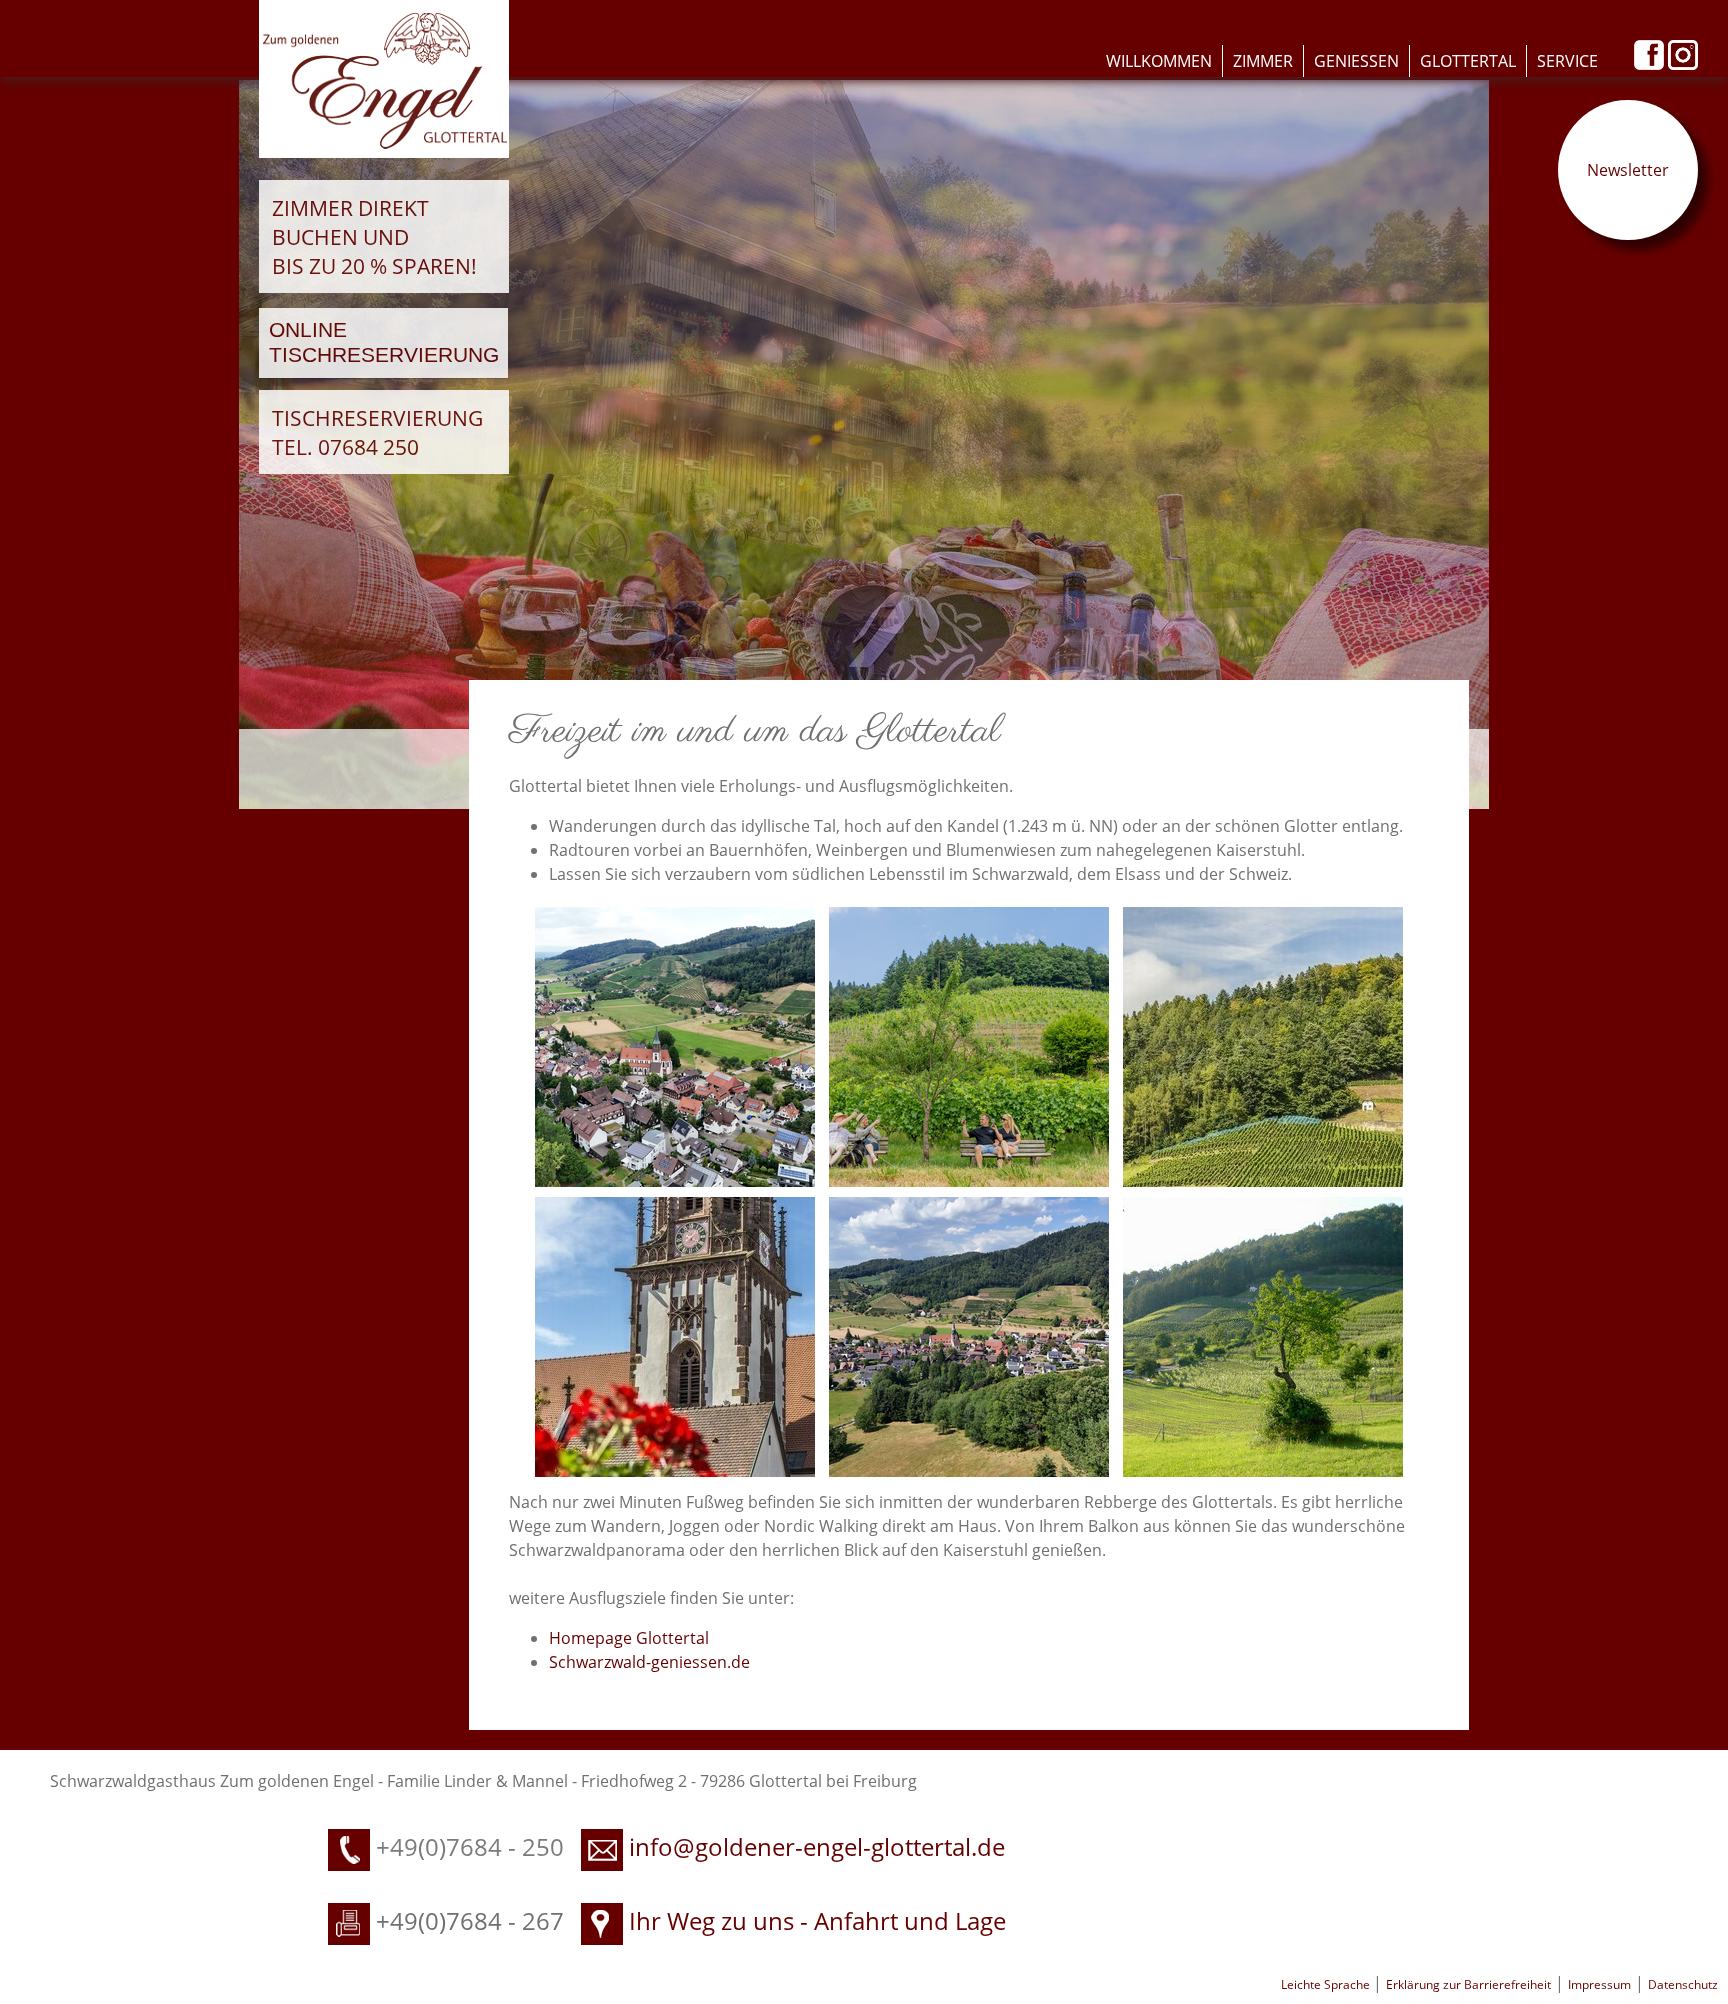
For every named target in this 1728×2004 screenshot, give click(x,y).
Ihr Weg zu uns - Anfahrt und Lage (814, 1920)
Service (1567, 61)
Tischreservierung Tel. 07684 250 (377, 432)
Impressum (1599, 1984)
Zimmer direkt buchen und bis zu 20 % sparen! (374, 236)
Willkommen (1159, 61)
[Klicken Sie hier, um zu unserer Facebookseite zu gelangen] (1649, 64)
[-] (675, 1045)
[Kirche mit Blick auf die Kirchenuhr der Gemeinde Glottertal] (675, 1335)
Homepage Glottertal (629, 1638)
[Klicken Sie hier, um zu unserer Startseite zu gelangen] (384, 152)
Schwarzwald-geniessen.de (649, 1662)
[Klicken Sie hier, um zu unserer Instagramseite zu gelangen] (1683, 64)
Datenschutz (1683, 1984)
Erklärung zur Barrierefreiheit (1468, 1984)
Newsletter (1628, 170)
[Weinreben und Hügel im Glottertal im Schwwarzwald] (1263, 1045)
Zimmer (1263, 61)
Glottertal (1468, 61)
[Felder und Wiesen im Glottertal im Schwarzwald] (1263, 1335)
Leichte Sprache (1327, 1984)
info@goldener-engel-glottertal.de (817, 1846)
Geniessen (1356, 61)
